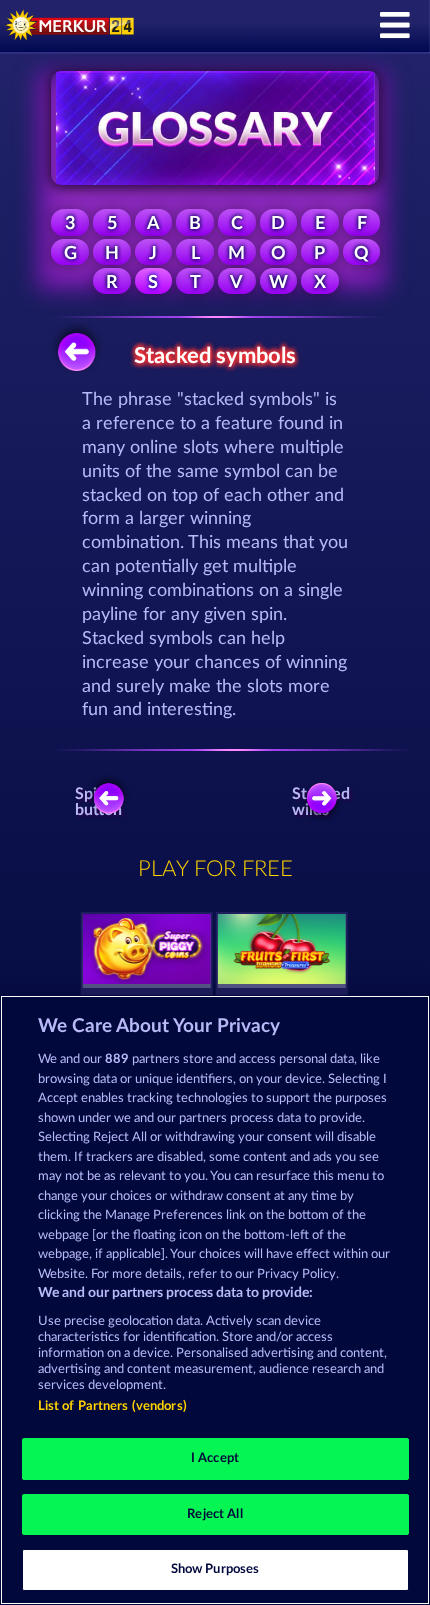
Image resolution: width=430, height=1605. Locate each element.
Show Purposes (215, 1569)
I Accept (215, 1458)
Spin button (98, 802)
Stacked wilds (325, 802)
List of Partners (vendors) (112, 1406)
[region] (215, 1300)
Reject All (214, 1514)
